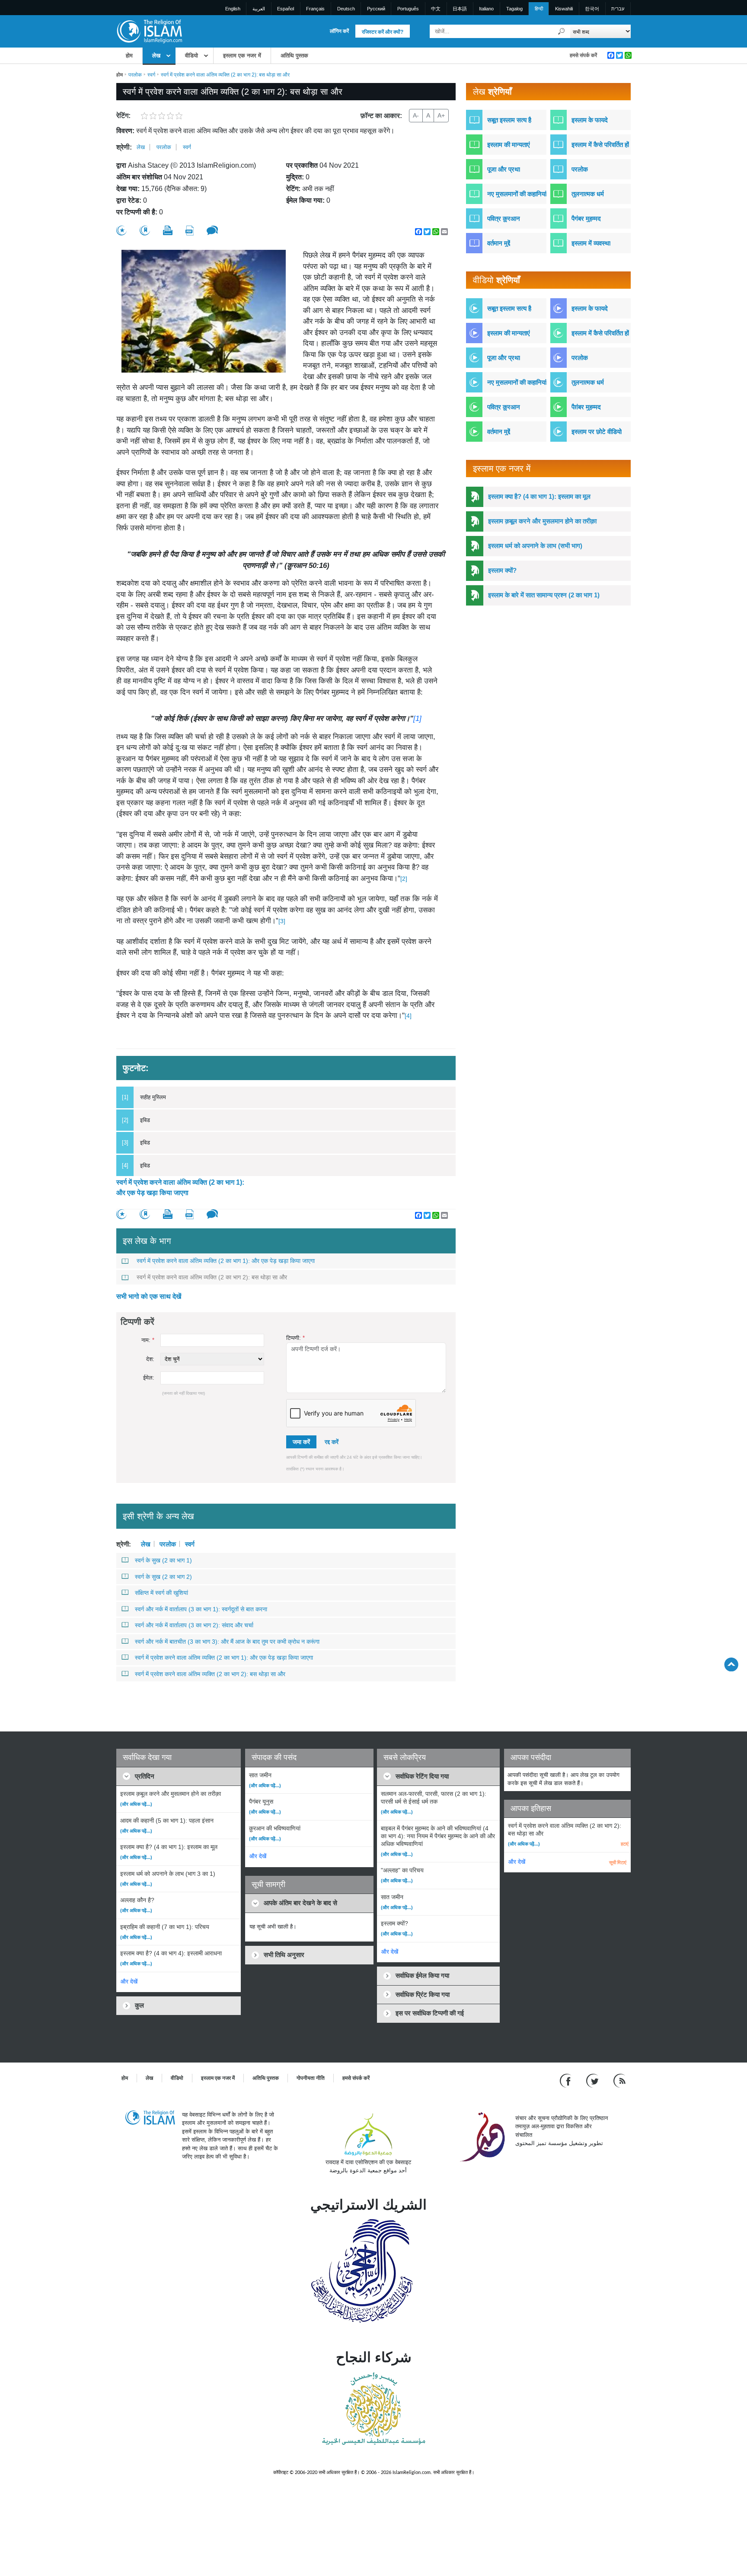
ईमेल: (149, 1378)
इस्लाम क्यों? (502, 570)
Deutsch (346, 9)
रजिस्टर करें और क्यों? (383, 32)
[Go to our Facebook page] (567, 2080)
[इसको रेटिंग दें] (121, 231)
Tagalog (514, 9)
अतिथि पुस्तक (294, 56)
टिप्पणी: (295, 1338)
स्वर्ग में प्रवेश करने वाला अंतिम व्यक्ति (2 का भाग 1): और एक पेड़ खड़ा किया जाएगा (180, 1188)
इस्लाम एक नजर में (242, 56)
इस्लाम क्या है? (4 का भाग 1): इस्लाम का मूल (539, 496)
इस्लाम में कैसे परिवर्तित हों (600, 145)
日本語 (460, 9)
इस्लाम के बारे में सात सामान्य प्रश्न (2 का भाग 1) (544, 595)
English (233, 9)
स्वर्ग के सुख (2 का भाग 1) (163, 1560)
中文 (436, 9)
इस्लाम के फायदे (590, 120)
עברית (618, 9)
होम (129, 56)
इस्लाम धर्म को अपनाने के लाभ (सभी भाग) (535, 546)
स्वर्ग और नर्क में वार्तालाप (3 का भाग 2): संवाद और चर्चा (194, 1625)
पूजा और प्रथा (504, 169)
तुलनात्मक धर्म (588, 194)
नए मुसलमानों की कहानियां (517, 194)
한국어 (592, 9)
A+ (441, 115)
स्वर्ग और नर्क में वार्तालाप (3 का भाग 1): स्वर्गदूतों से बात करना (201, 1609)
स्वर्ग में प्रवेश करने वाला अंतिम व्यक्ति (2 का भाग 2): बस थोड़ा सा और (212, 1277)
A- (416, 115)
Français (315, 9)
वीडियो (192, 56)
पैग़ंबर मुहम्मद (586, 407)
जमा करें (301, 1442)
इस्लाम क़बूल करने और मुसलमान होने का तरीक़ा (542, 521)
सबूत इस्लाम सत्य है (509, 120)
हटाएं (625, 1844)
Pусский (376, 9)
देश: (150, 1359)
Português (408, 9)
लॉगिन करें (339, 31)
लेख (156, 56)
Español (286, 9)
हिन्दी (539, 9)
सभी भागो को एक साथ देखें (149, 1296)
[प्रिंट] (168, 230)
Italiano (486, 9)
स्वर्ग (151, 75)
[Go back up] (731, 1664)
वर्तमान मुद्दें (499, 243)
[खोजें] (562, 31)
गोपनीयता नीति (311, 2078)
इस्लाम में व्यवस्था (591, 243)
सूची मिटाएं (618, 1862)
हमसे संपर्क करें (583, 55)
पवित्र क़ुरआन (504, 218)
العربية (259, 9)
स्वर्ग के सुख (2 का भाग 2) (163, 1577)
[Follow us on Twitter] (593, 2080)
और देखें (129, 1981)
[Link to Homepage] (149, 31)
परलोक (135, 75)
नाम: (148, 1340)
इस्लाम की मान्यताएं (509, 145)
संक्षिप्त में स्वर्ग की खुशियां (161, 1593)
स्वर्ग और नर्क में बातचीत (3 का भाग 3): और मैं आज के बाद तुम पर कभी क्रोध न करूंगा (227, 1642)
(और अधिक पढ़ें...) (136, 1804)
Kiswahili (564, 9)
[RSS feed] (619, 2080)
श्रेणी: (124, 147)
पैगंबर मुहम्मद (586, 218)
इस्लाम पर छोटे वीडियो (597, 432)
